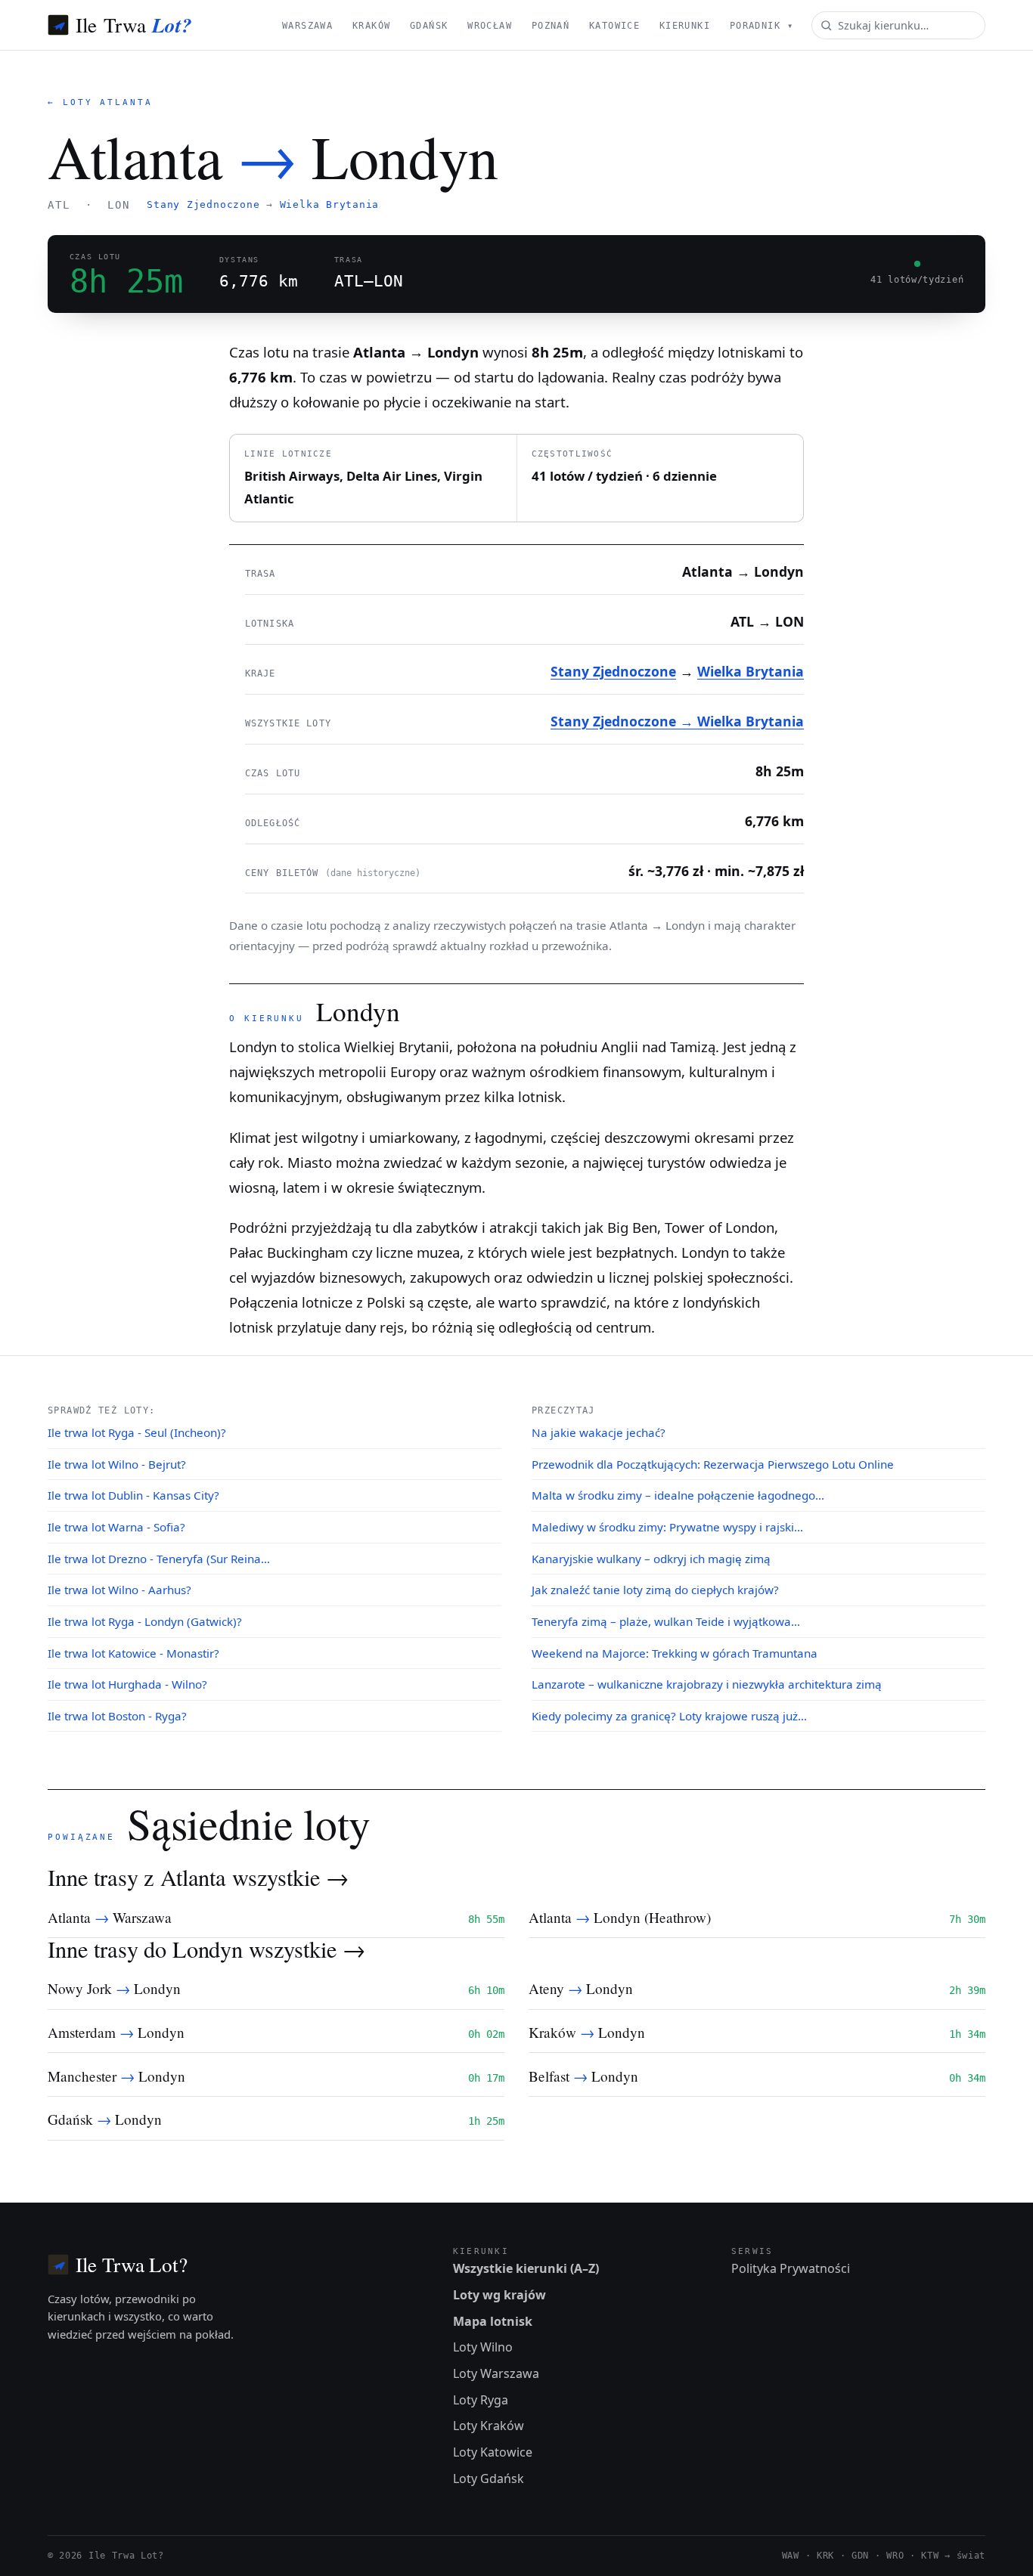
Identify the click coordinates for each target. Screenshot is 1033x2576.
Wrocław (490, 26)
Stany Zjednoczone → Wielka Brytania (677, 721)
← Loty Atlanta (100, 102)
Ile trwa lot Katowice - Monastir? (133, 1653)
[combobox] (898, 25)
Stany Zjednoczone (203, 204)
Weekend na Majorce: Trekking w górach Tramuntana (675, 1653)
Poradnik (762, 26)
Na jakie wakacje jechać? (599, 1432)
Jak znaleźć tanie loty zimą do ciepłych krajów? (655, 1590)
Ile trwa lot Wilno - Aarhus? (119, 1590)
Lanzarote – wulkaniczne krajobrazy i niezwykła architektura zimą (707, 1684)
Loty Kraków (489, 2426)
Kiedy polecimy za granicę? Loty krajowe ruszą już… (669, 1716)
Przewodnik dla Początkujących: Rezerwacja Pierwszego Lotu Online (713, 1464)
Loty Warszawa (496, 2373)
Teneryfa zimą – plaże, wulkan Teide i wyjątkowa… (666, 1621)
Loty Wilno (483, 2347)
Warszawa (307, 26)
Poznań (551, 26)
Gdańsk (429, 26)
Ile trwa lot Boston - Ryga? (117, 1716)
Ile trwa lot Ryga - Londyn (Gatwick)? (145, 1621)
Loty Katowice (493, 2452)
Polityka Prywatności (791, 2268)
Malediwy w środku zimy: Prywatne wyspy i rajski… (667, 1527)
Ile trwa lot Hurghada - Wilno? (127, 1684)
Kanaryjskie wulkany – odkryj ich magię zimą (651, 1559)
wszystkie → (290, 1877)
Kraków (372, 26)
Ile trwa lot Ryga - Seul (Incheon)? (137, 1432)
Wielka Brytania (330, 204)
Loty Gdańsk (489, 2478)
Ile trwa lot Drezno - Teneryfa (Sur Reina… (159, 1559)
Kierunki (685, 26)
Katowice (614, 26)
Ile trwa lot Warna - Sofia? (116, 1527)
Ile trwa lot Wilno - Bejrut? (117, 1464)
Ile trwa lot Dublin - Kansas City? (133, 1495)
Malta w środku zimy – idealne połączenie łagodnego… (678, 1495)
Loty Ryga (481, 2400)
